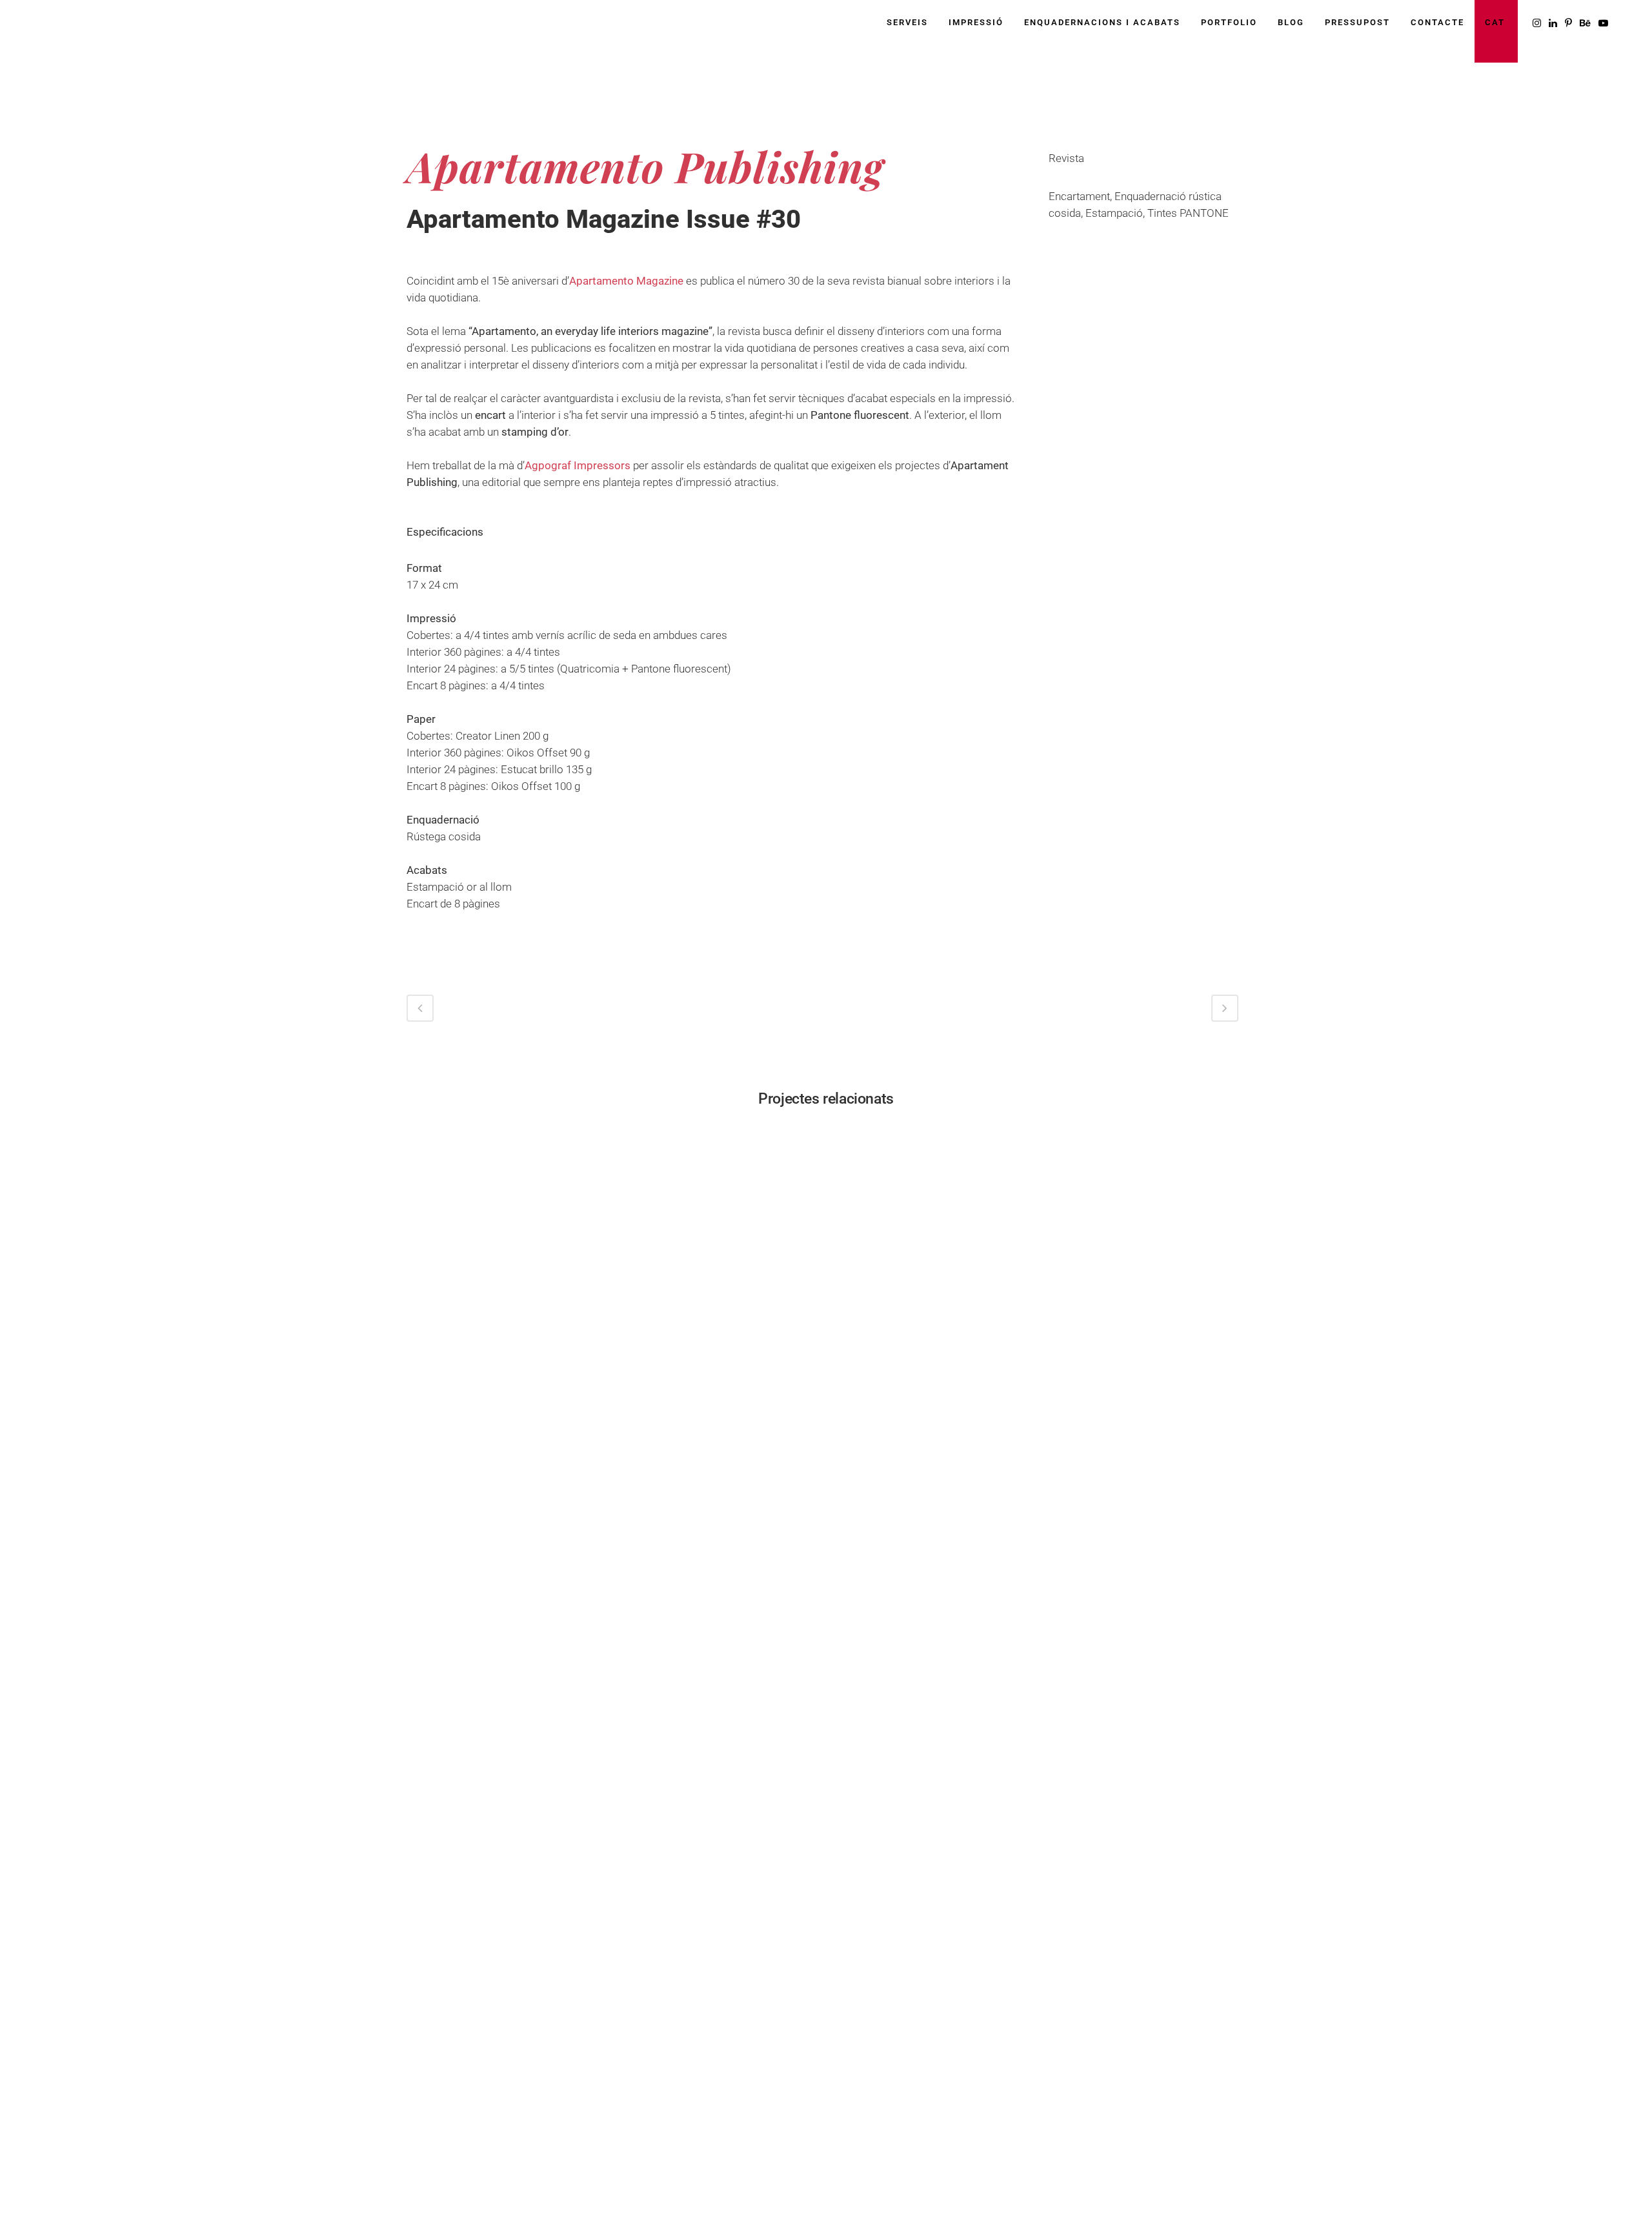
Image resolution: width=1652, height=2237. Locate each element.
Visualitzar (505, 1220)
